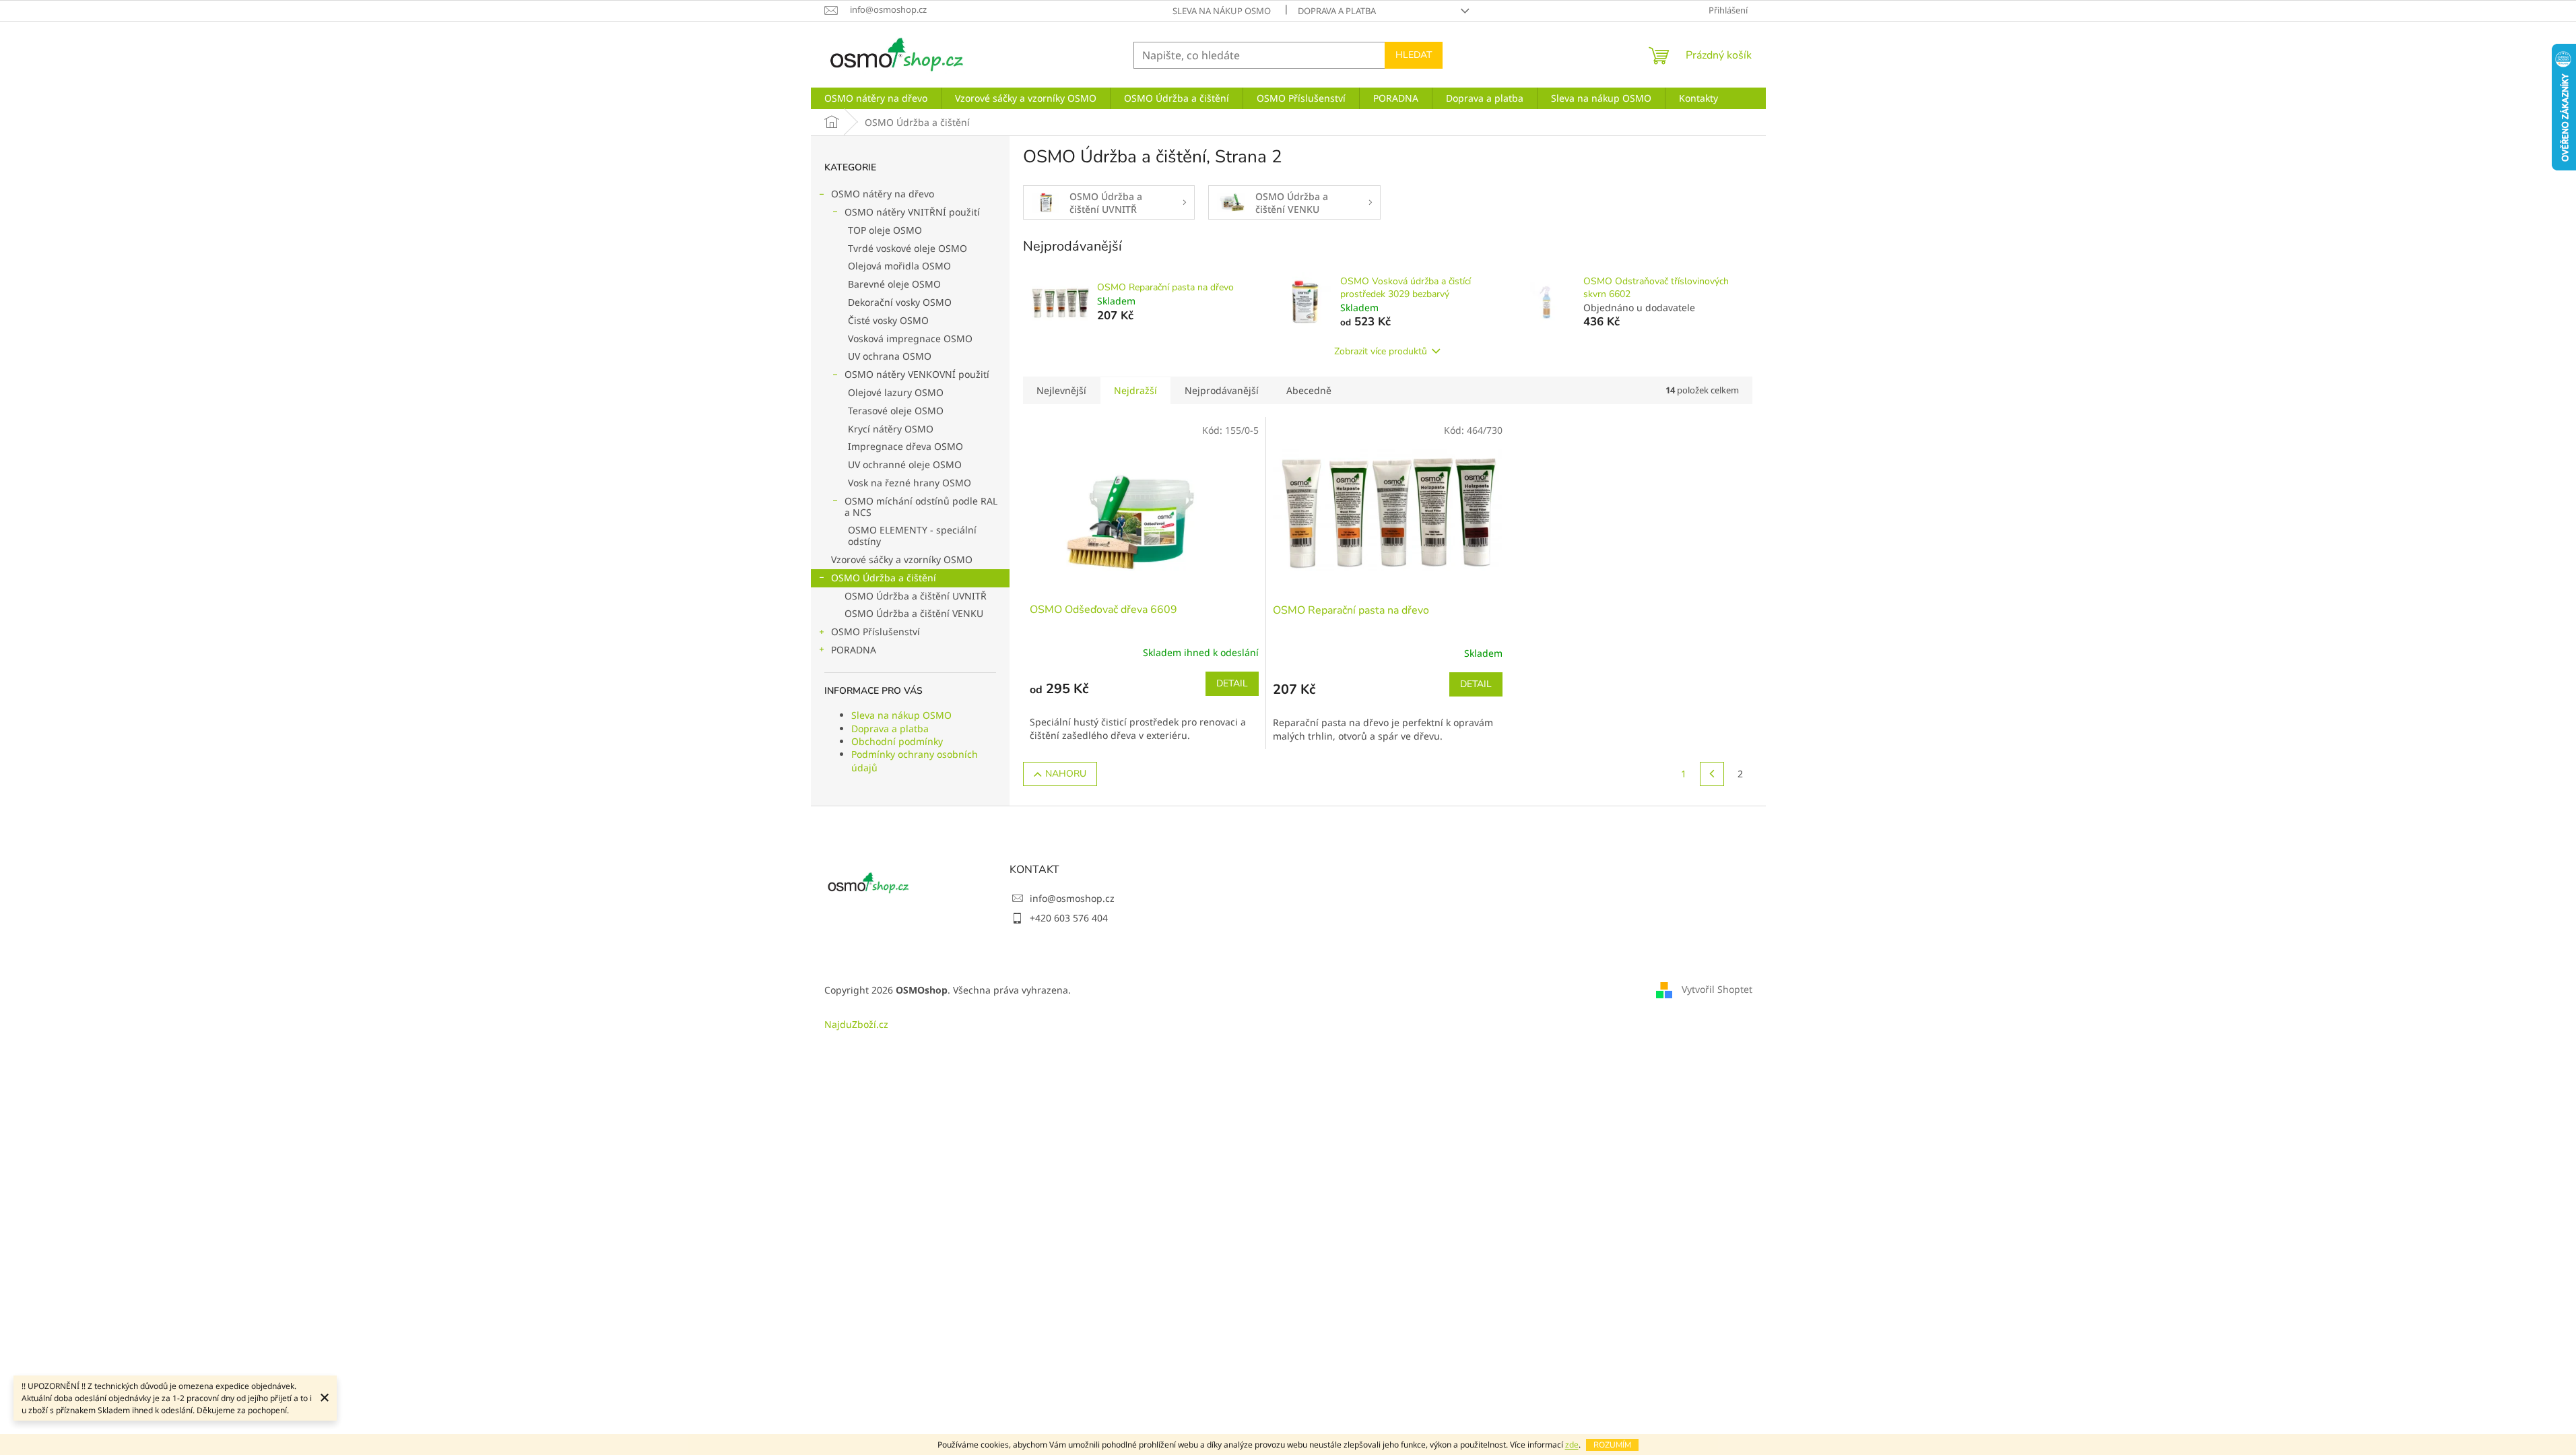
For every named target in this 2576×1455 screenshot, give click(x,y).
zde (1572, 1445)
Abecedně (1309, 390)
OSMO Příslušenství (876, 632)
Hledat (1414, 55)
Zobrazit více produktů (1381, 351)
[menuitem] (876, 98)
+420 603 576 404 (1069, 918)
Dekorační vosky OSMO (900, 302)
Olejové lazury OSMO (896, 392)
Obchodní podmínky (897, 741)
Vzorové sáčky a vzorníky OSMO (902, 559)
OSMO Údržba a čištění (884, 578)
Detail (1232, 683)
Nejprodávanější (1222, 390)
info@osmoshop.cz (1072, 898)
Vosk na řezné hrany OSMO (910, 483)
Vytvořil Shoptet (1717, 989)
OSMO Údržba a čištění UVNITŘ (916, 596)
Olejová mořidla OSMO (899, 266)
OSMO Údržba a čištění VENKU (914, 613)
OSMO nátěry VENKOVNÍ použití (917, 374)
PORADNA (854, 650)
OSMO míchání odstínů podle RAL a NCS (921, 507)
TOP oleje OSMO (885, 230)
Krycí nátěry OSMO (891, 429)
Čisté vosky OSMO (888, 320)
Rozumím (1612, 1445)
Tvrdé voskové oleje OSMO (907, 248)
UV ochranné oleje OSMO (905, 464)
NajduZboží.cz (856, 1024)
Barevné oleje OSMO (894, 284)
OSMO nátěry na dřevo (883, 194)
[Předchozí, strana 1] (1712, 774)
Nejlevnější (1061, 390)
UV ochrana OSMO (890, 356)
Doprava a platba (1337, 11)
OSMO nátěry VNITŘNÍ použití (912, 212)
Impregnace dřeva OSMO (905, 446)
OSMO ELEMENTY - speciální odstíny (912, 536)
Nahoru (1066, 774)
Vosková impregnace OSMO (910, 338)
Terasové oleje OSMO (896, 411)
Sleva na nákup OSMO (1222, 11)
